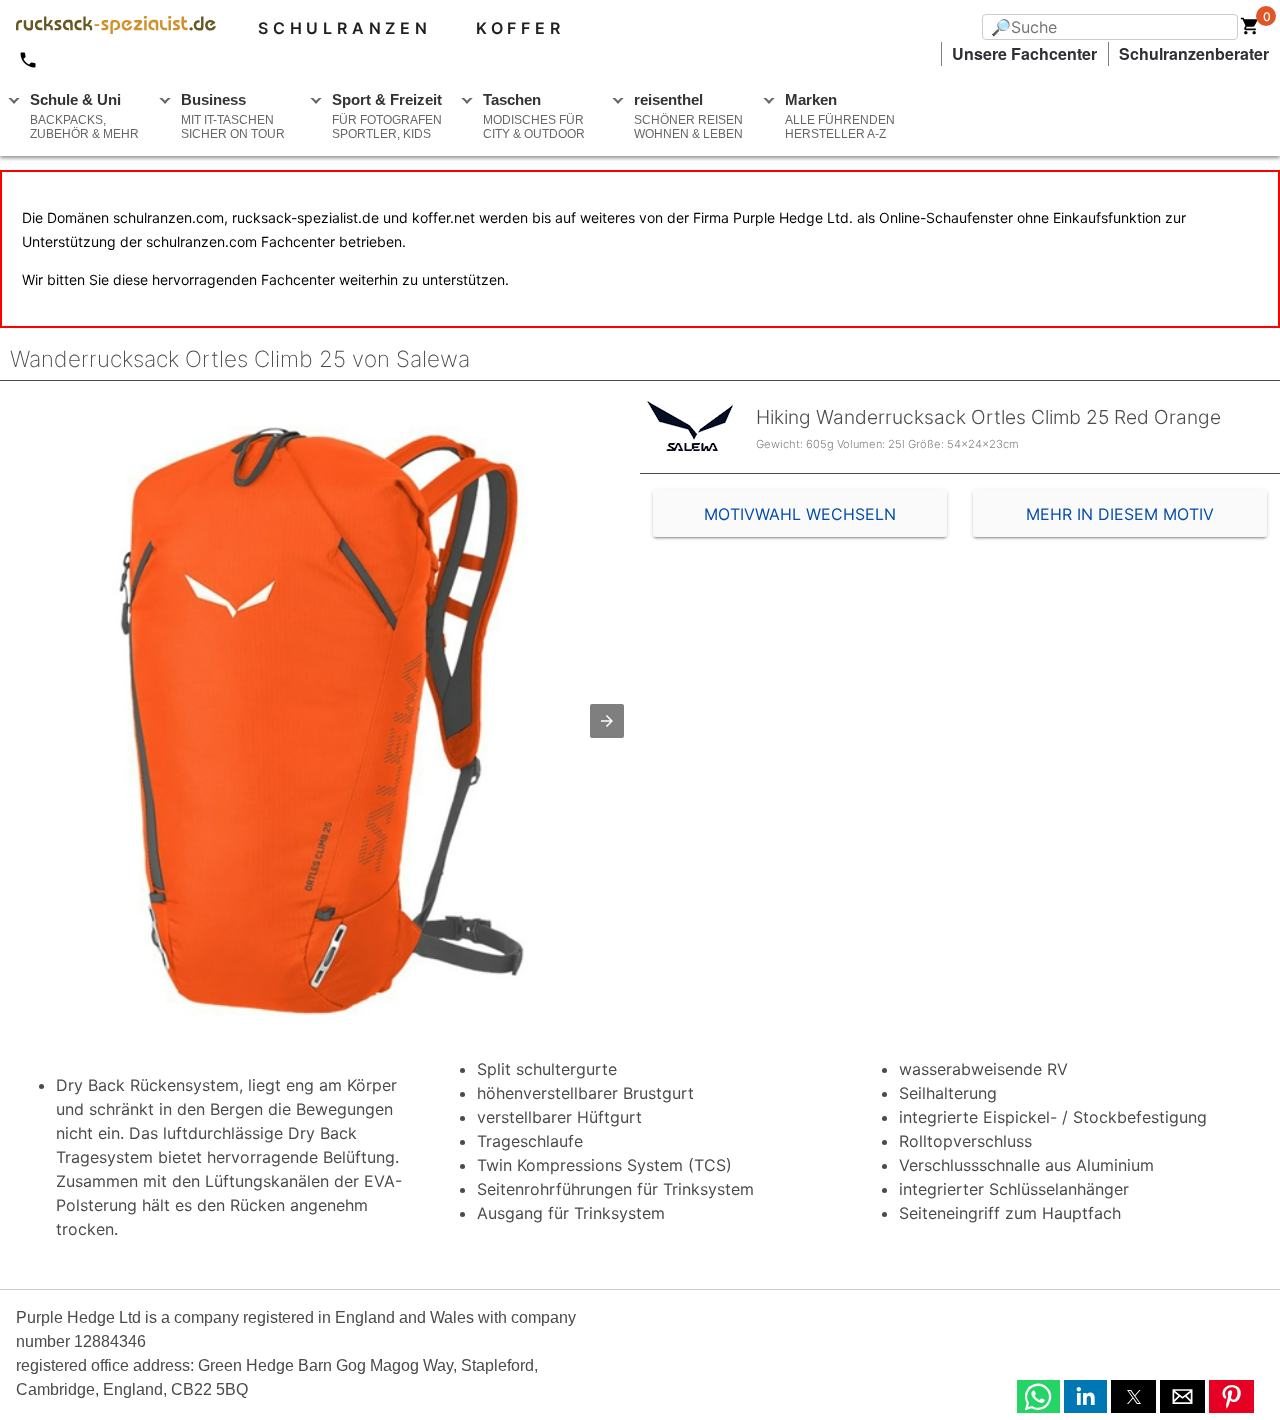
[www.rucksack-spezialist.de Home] (108, 28)
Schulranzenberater (1194, 53)
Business (233, 116)
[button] (607, 721)
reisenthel (688, 116)
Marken (840, 116)
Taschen (534, 116)
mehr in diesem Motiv (1120, 514)
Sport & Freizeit (387, 116)
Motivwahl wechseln (800, 514)
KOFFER (520, 28)
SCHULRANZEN (345, 28)
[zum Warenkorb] (1250, 30)
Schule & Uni (84, 116)
